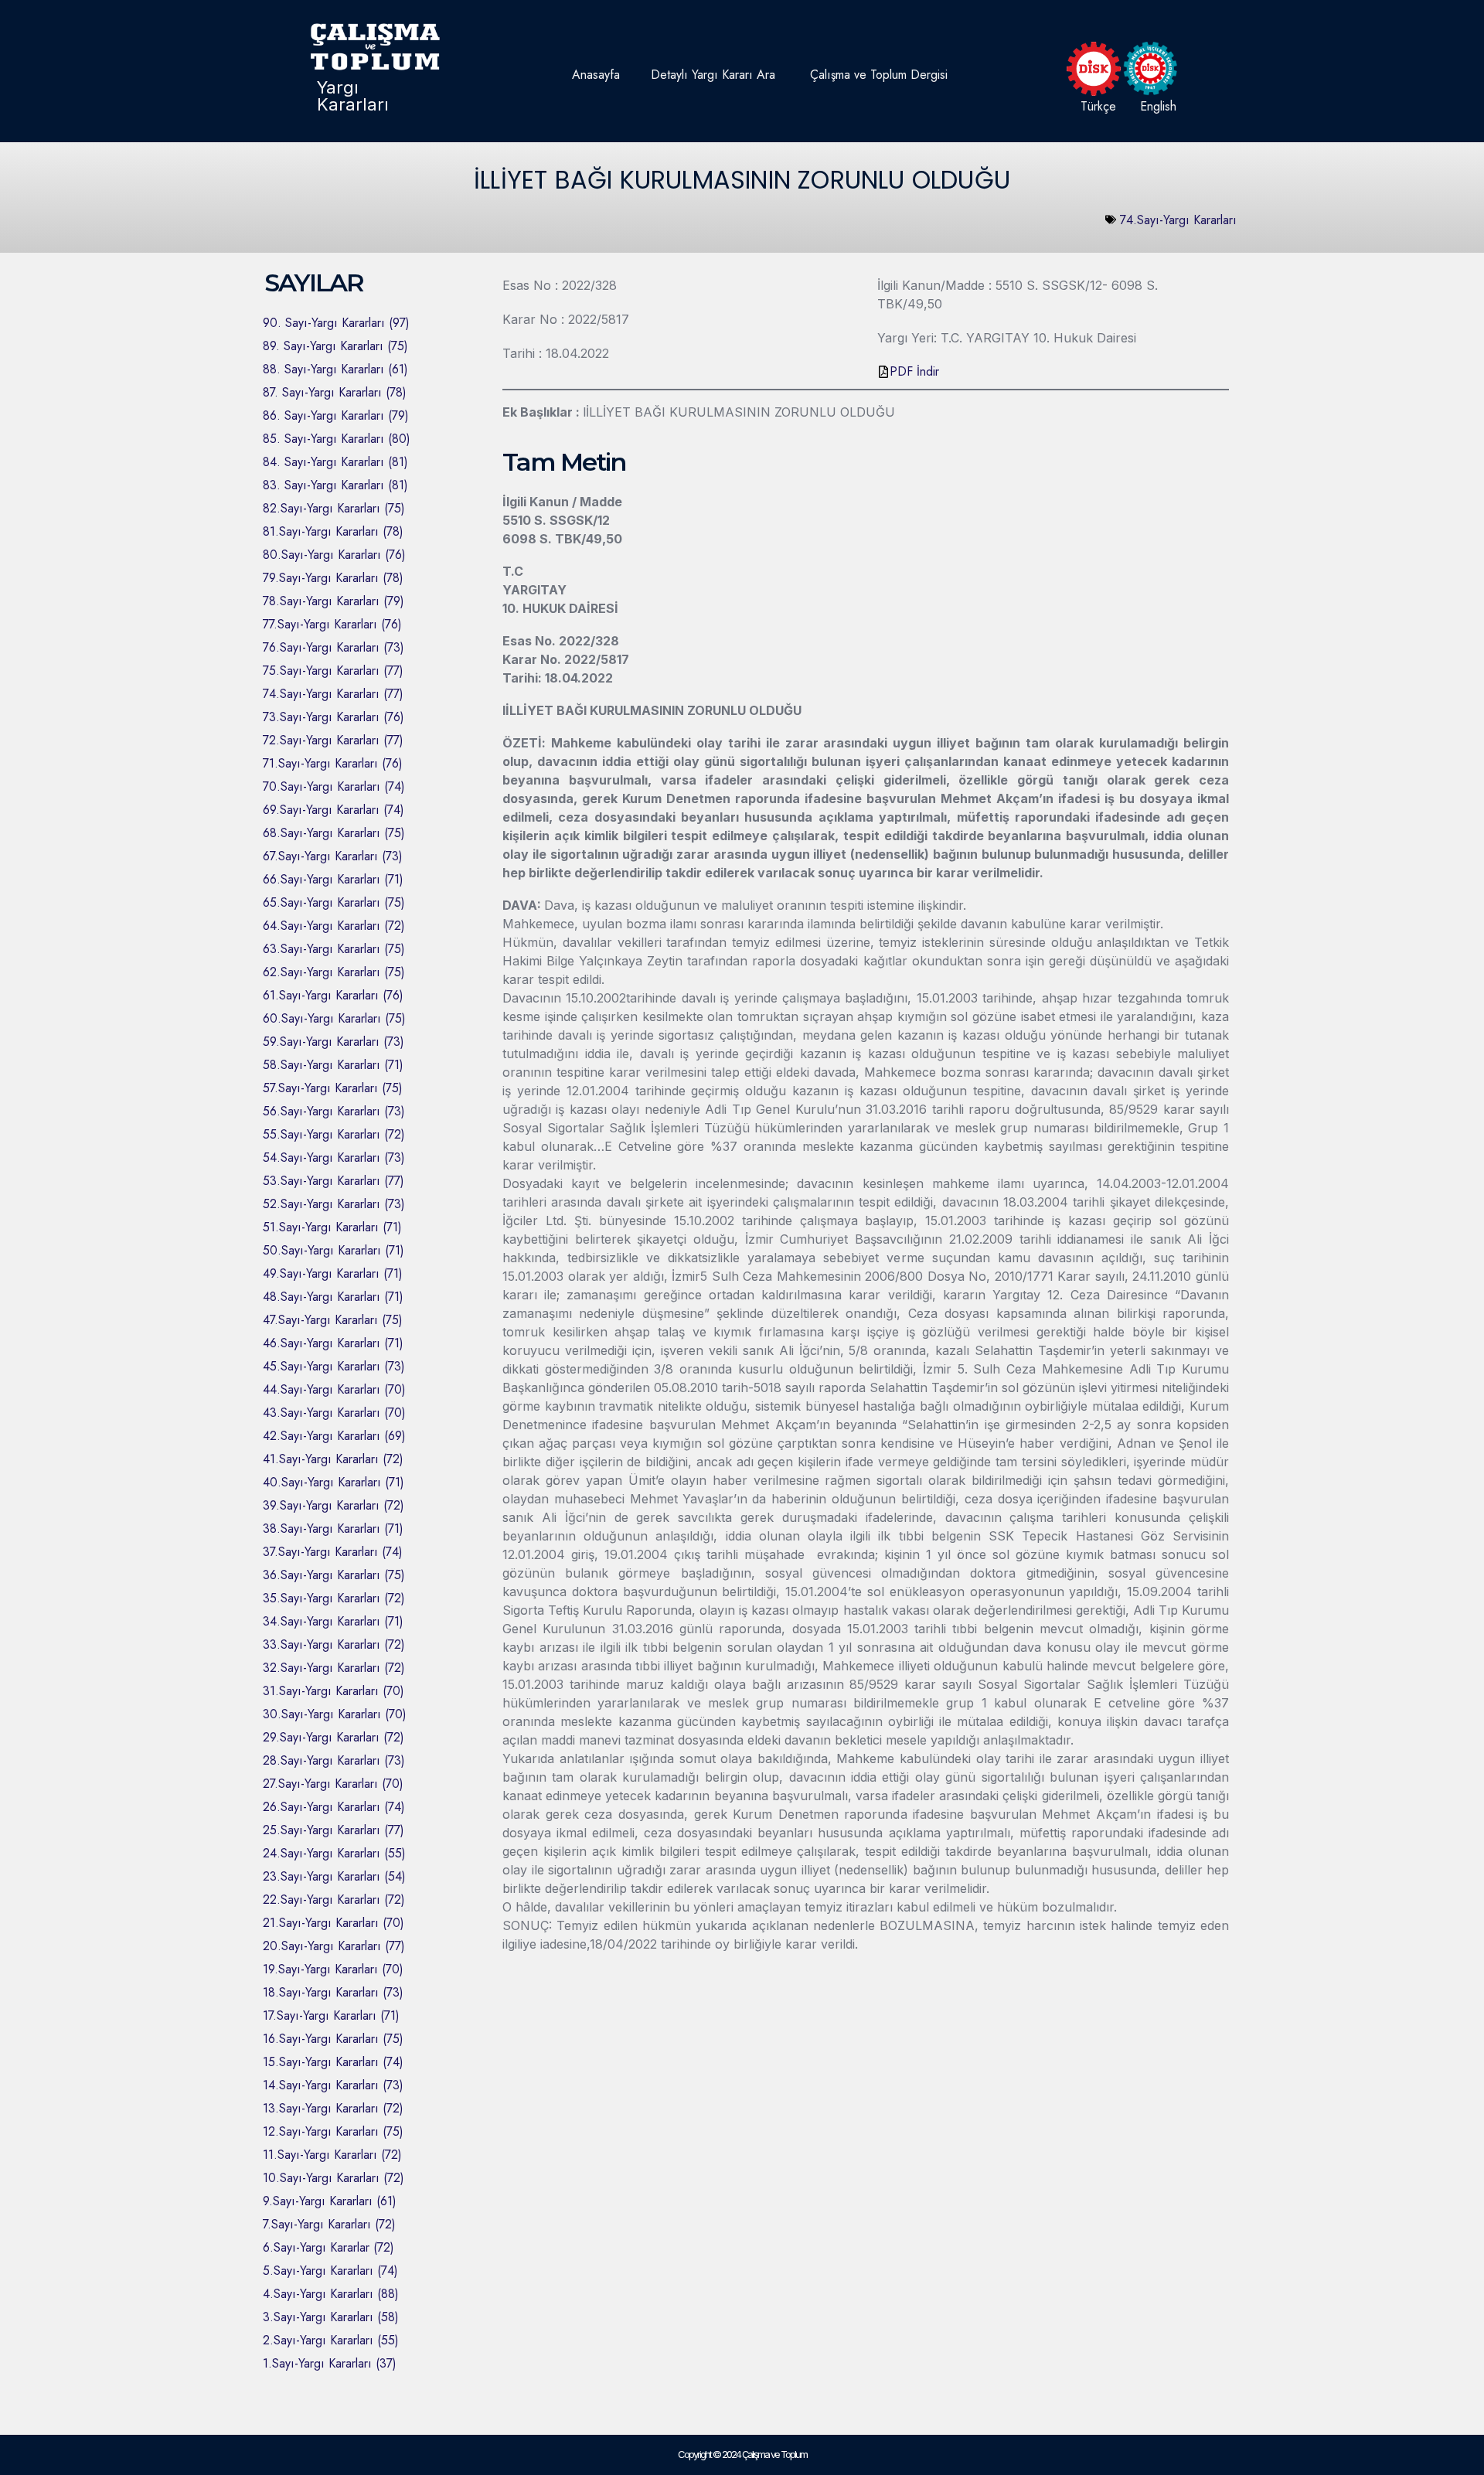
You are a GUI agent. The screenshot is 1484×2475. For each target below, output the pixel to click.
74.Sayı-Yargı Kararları (1178, 220)
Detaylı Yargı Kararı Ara (713, 75)
